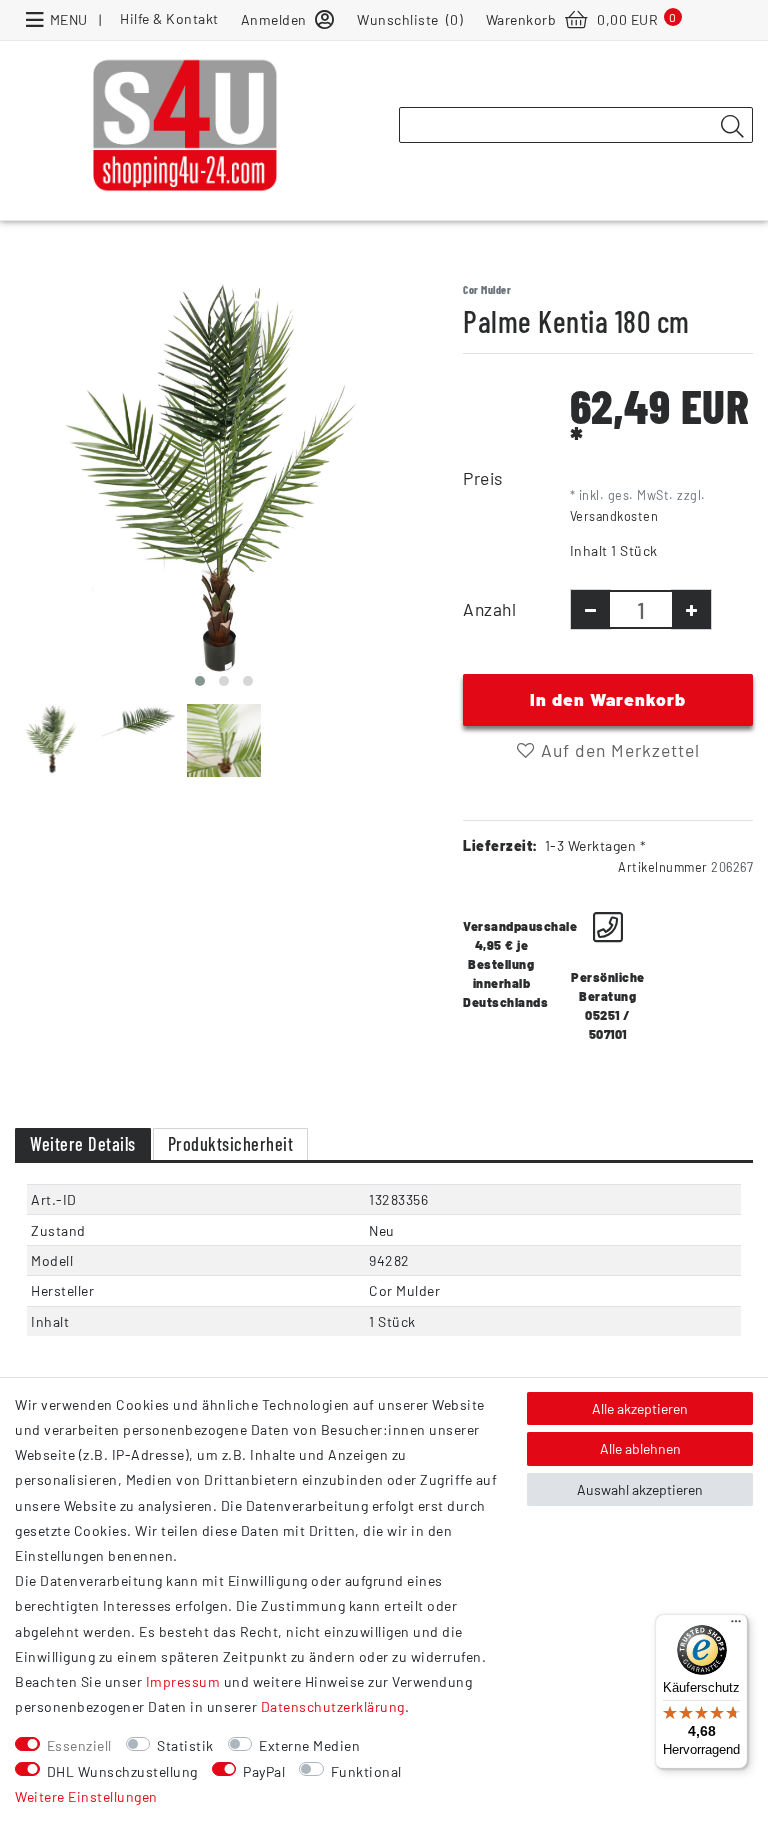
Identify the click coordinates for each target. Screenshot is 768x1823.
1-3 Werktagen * (596, 845)
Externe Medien (309, 1745)
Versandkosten (614, 516)
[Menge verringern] (590, 609)
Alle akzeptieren (640, 1408)
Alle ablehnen (640, 1448)
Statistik (185, 1745)
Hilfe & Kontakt (169, 18)
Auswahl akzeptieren (640, 1489)
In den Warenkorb (608, 699)
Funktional (366, 1771)
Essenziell (79, 1745)
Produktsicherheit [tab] (231, 1144)
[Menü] (736, 1626)
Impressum (183, 1681)
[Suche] (732, 126)
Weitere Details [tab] (83, 1144)
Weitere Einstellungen (86, 1796)
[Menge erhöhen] (691, 609)
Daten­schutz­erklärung (333, 1706)
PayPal (264, 1771)
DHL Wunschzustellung (122, 1771)
